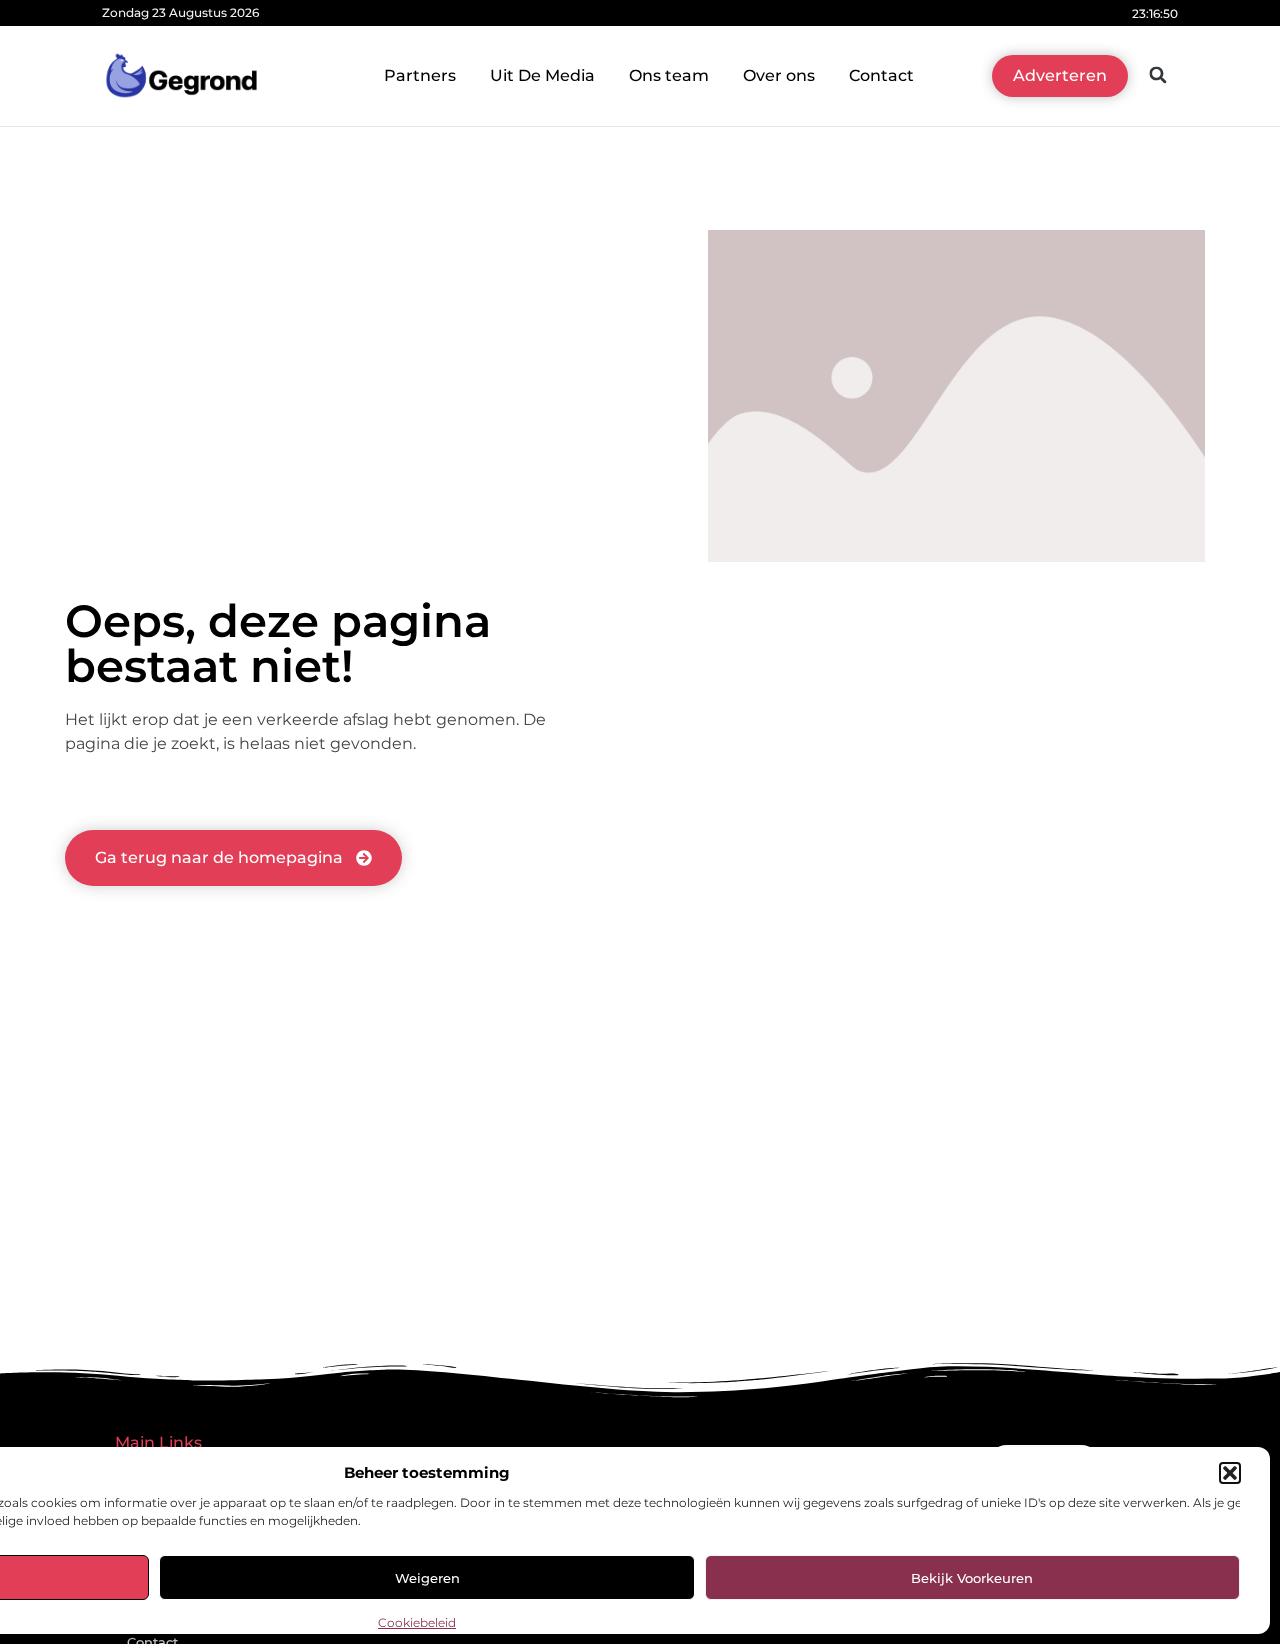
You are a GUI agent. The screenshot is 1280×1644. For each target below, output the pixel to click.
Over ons (779, 75)
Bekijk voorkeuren (972, 1578)
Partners (420, 75)
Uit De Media (542, 75)
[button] (1230, 1473)
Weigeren (427, 1578)
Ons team (669, 75)
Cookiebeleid (417, 1622)
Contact (881, 75)
